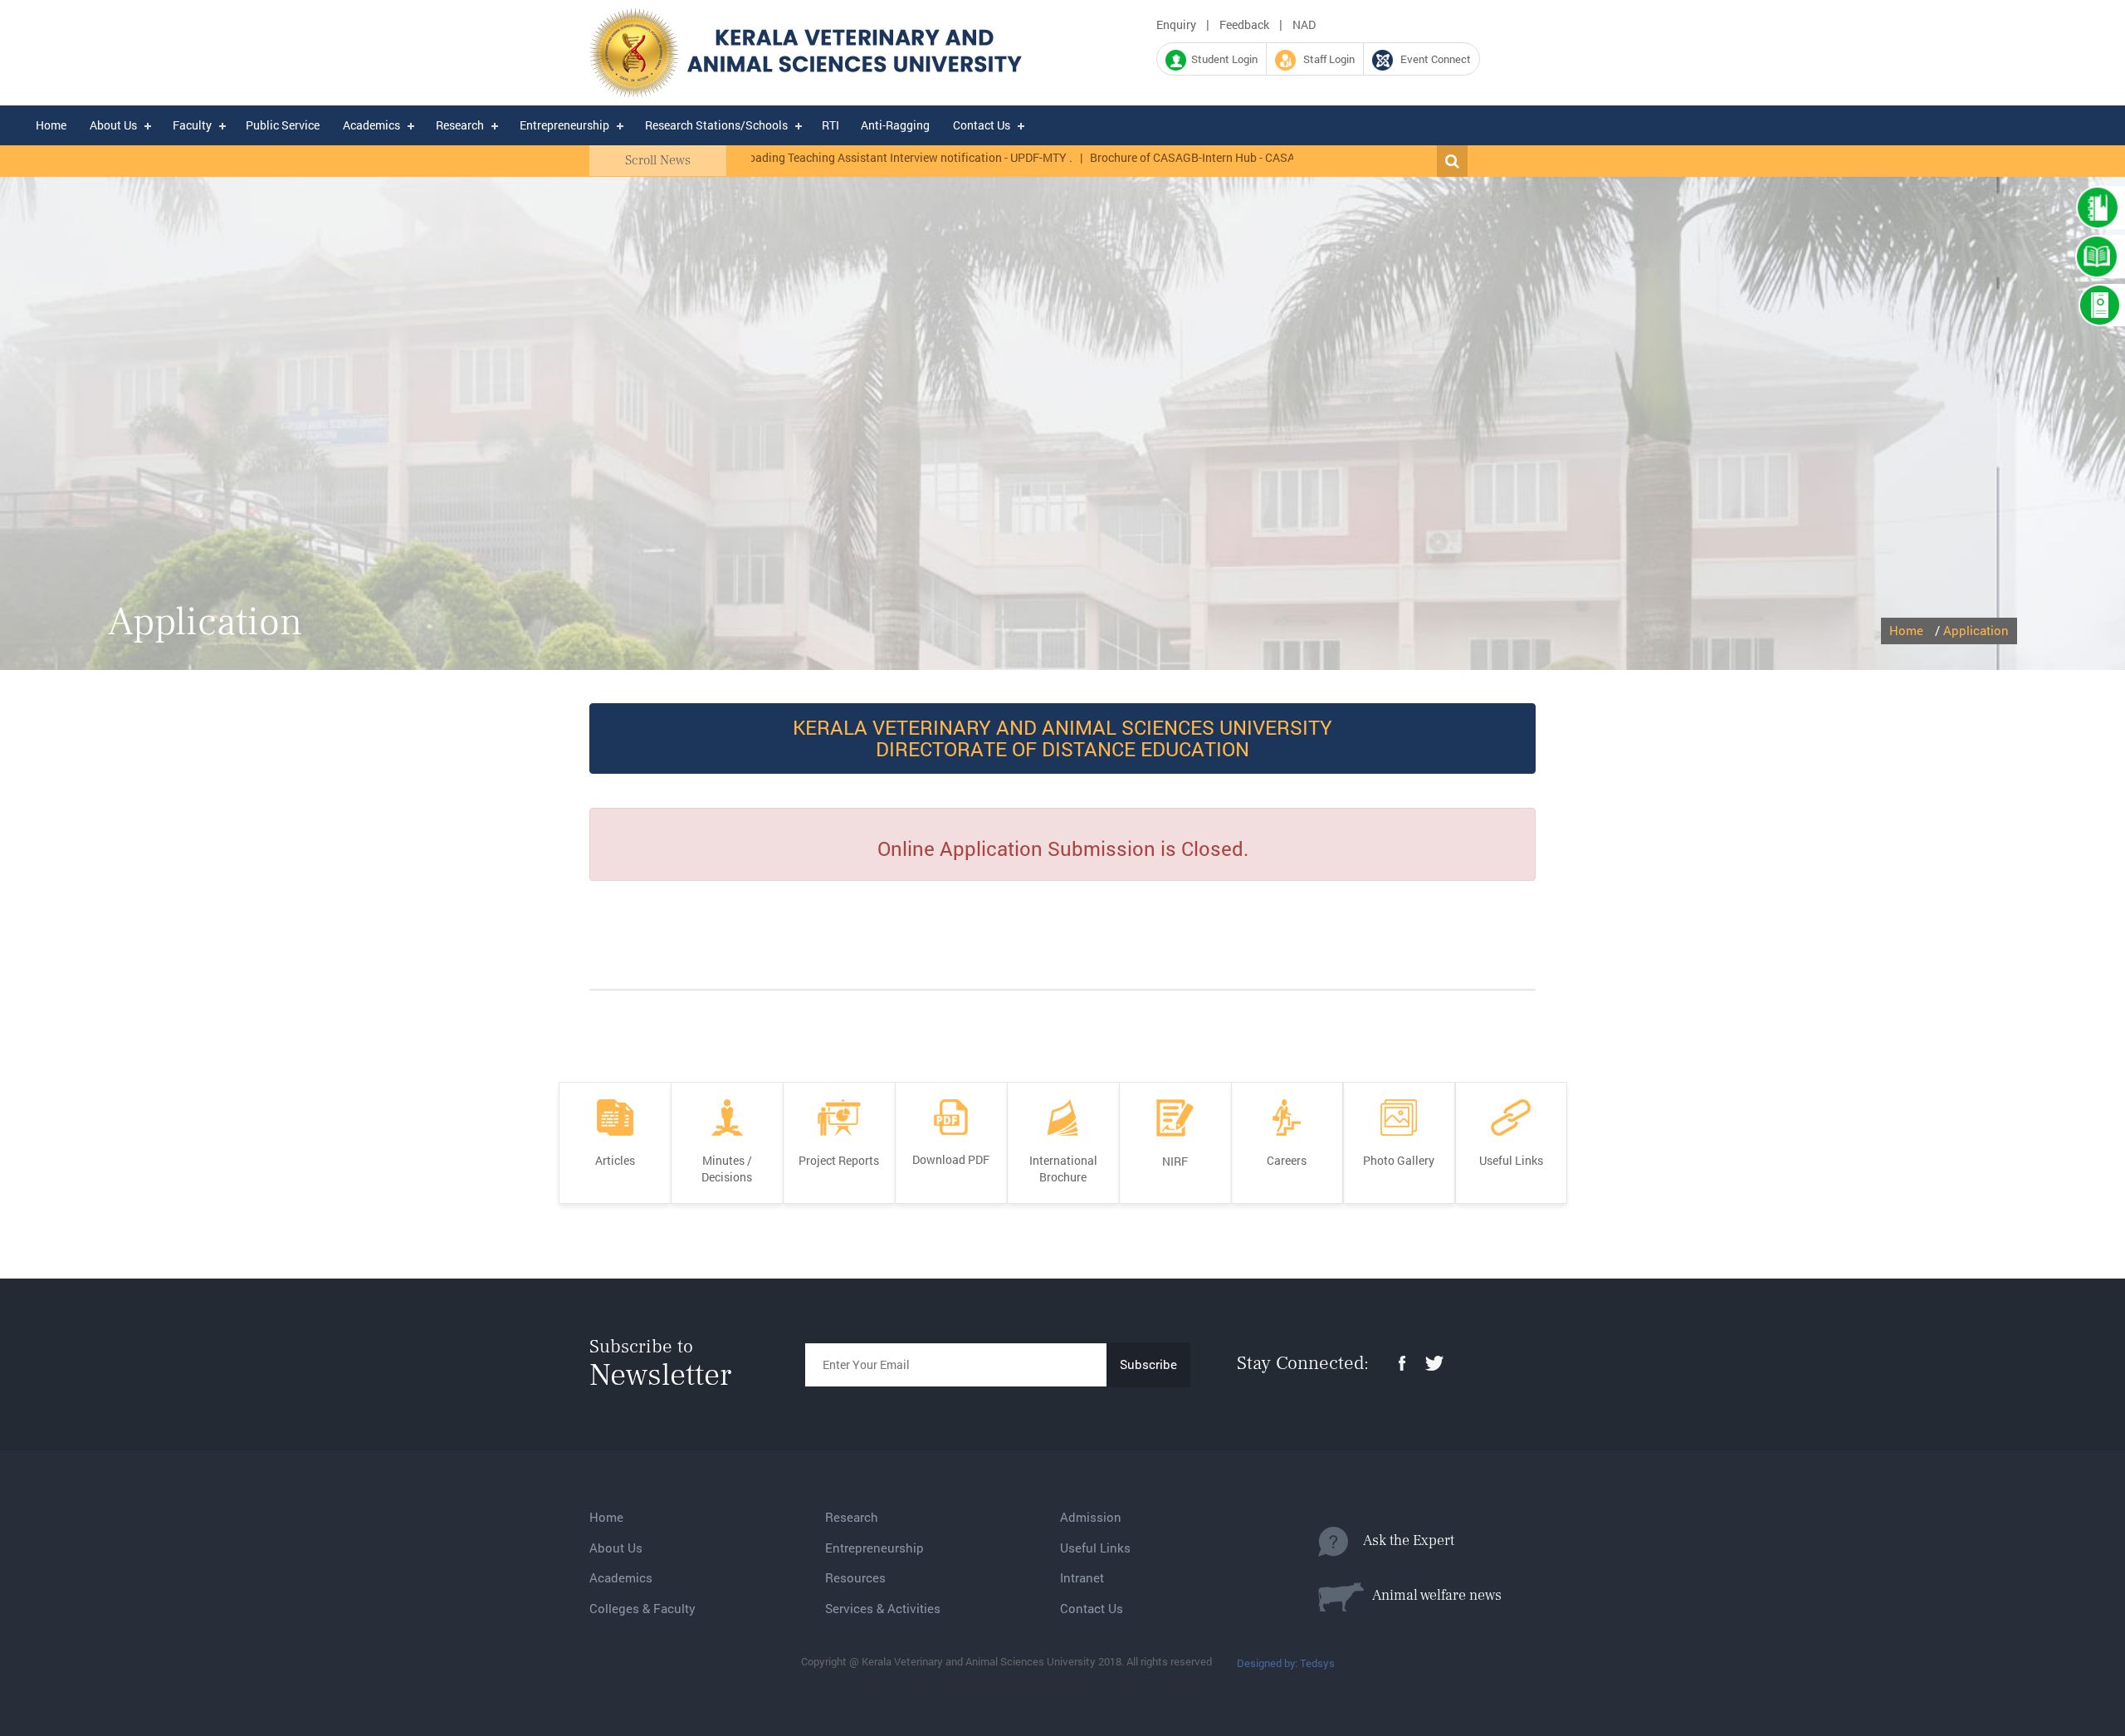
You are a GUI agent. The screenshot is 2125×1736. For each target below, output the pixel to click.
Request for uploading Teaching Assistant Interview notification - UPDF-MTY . (812, 157)
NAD (1304, 24)
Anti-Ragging (895, 125)
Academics (371, 125)
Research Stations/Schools (716, 125)
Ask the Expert (1401, 1540)
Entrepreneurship (564, 125)
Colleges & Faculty (642, 1608)
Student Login (1222, 59)
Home (51, 125)
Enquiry (1176, 24)
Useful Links (1095, 1548)
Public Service (283, 125)
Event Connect (1432, 59)
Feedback (1244, 24)
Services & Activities (883, 1608)
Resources (855, 1577)
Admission (1091, 1517)
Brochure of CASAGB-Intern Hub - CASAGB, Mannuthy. (1172, 157)
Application (1976, 630)
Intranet (1082, 1577)
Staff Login (1325, 59)
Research (460, 125)
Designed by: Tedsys (1286, 1663)
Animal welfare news (1433, 1595)
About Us (113, 125)
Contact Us (982, 125)
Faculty (192, 125)
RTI (830, 125)
